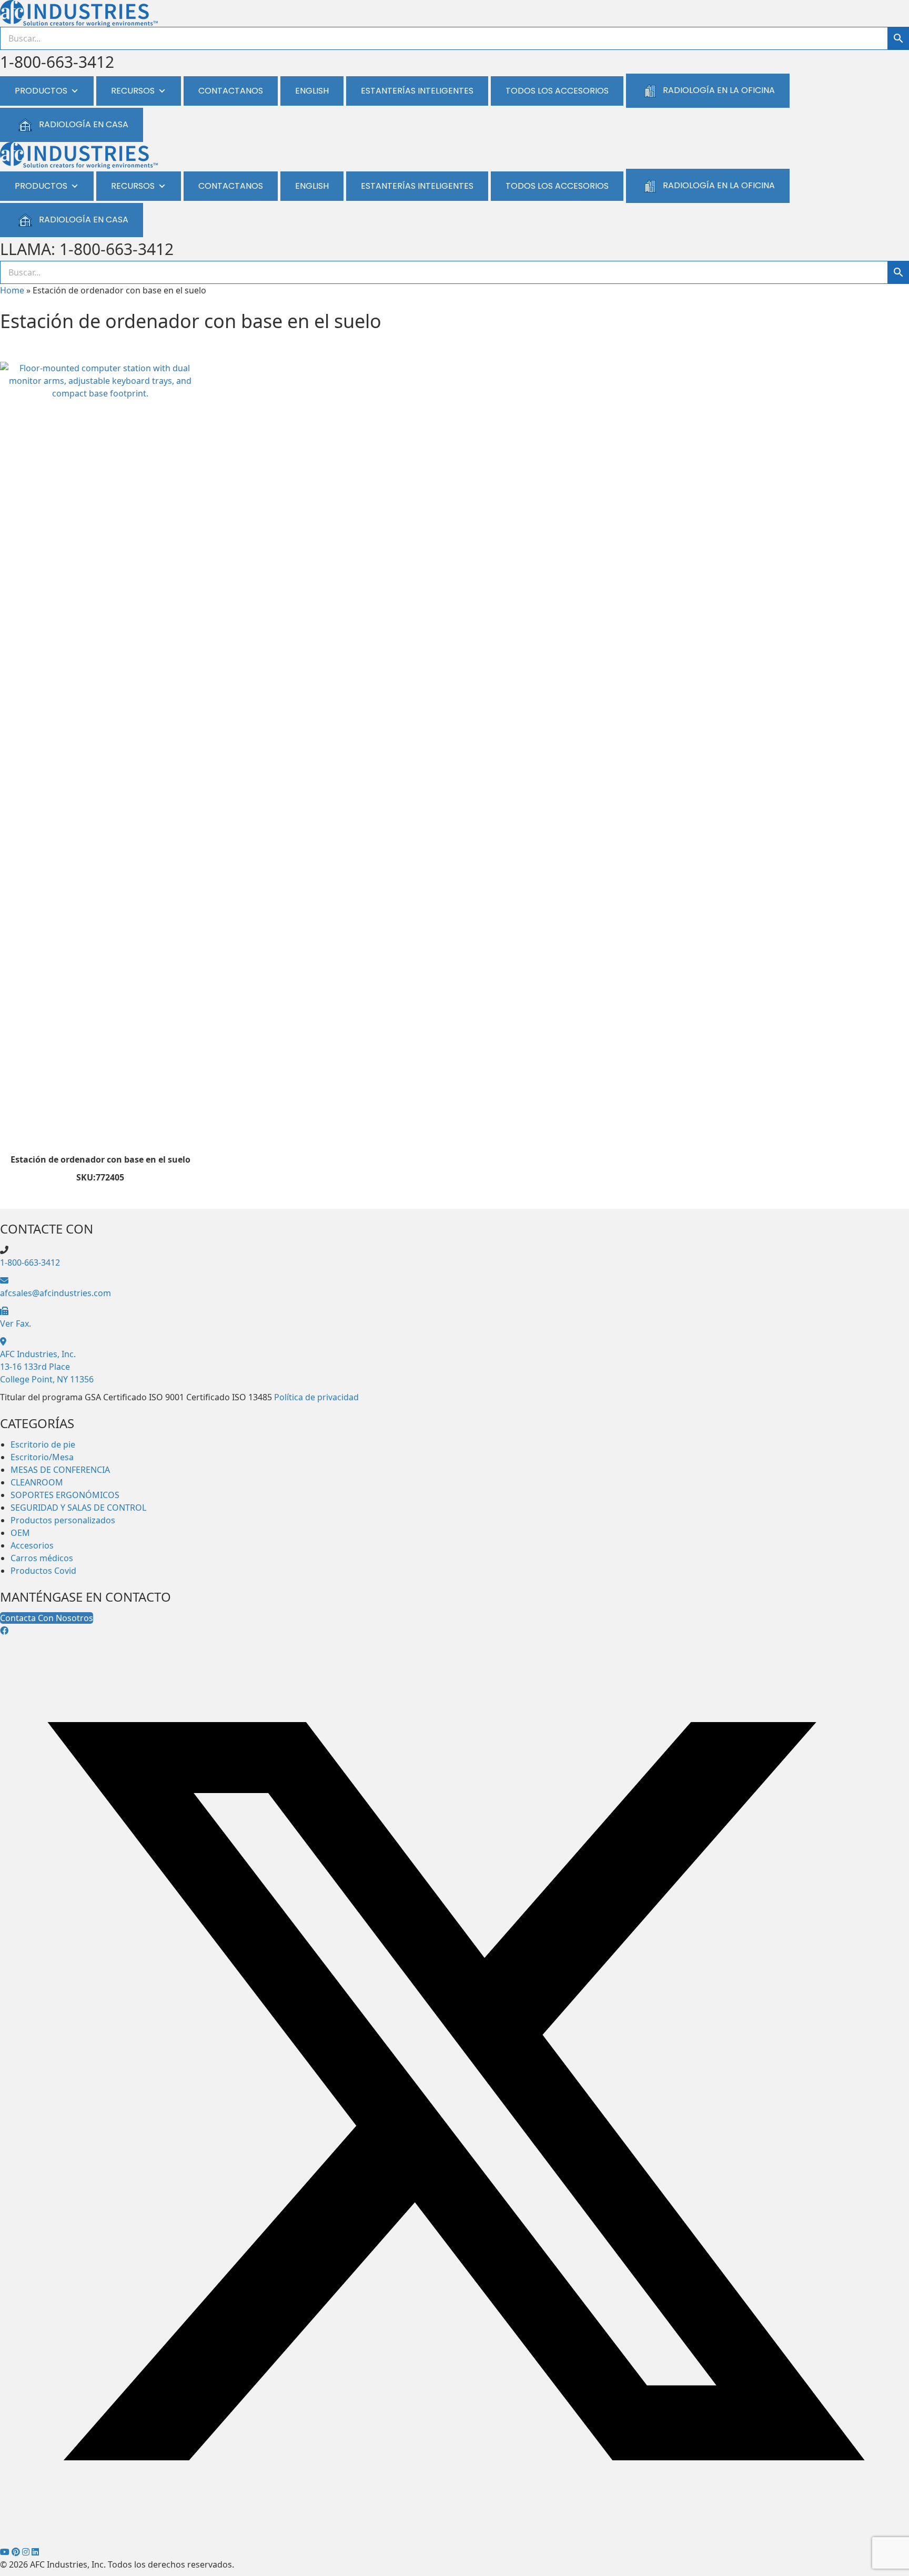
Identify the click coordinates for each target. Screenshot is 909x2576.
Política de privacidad (316, 1397)
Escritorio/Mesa (42, 1457)
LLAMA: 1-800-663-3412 (87, 249)
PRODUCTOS (41, 91)
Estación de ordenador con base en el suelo (100, 1159)
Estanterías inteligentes (417, 91)
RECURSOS (133, 91)
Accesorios (32, 1545)
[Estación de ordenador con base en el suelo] (100, 756)
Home (12, 290)
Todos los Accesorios (557, 91)
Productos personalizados (63, 1520)
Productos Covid (43, 1571)
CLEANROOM (37, 1482)
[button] (4, 1631)
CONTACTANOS (231, 91)
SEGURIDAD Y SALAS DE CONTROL (78, 1508)
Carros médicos (42, 1558)
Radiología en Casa (84, 124)
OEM (20, 1533)
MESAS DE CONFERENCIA (60, 1470)
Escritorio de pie (43, 1444)
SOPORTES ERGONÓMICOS (65, 1495)
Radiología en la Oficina (719, 90)
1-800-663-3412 (57, 62)
